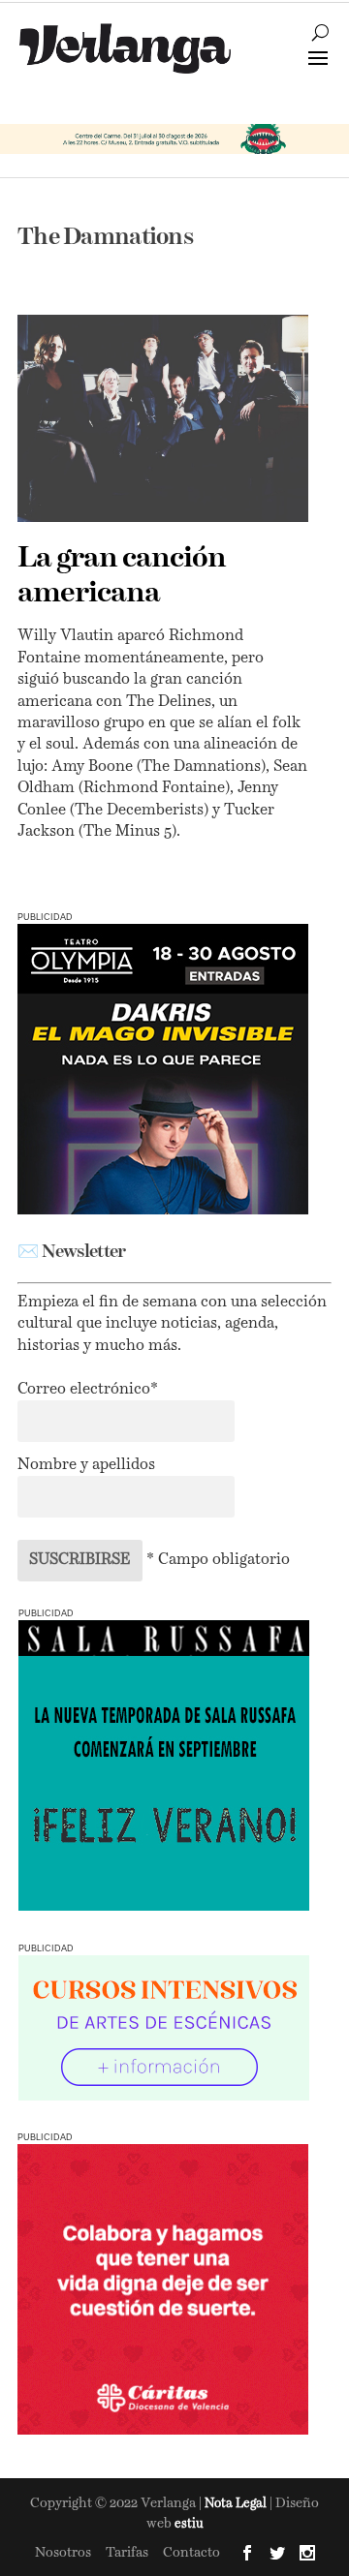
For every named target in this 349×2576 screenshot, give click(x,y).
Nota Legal (237, 2504)
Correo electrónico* (88, 1390)
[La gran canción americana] (163, 418)
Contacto (191, 2553)
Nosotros (63, 2553)
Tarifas (127, 2553)
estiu (189, 2524)
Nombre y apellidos (86, 1465)
